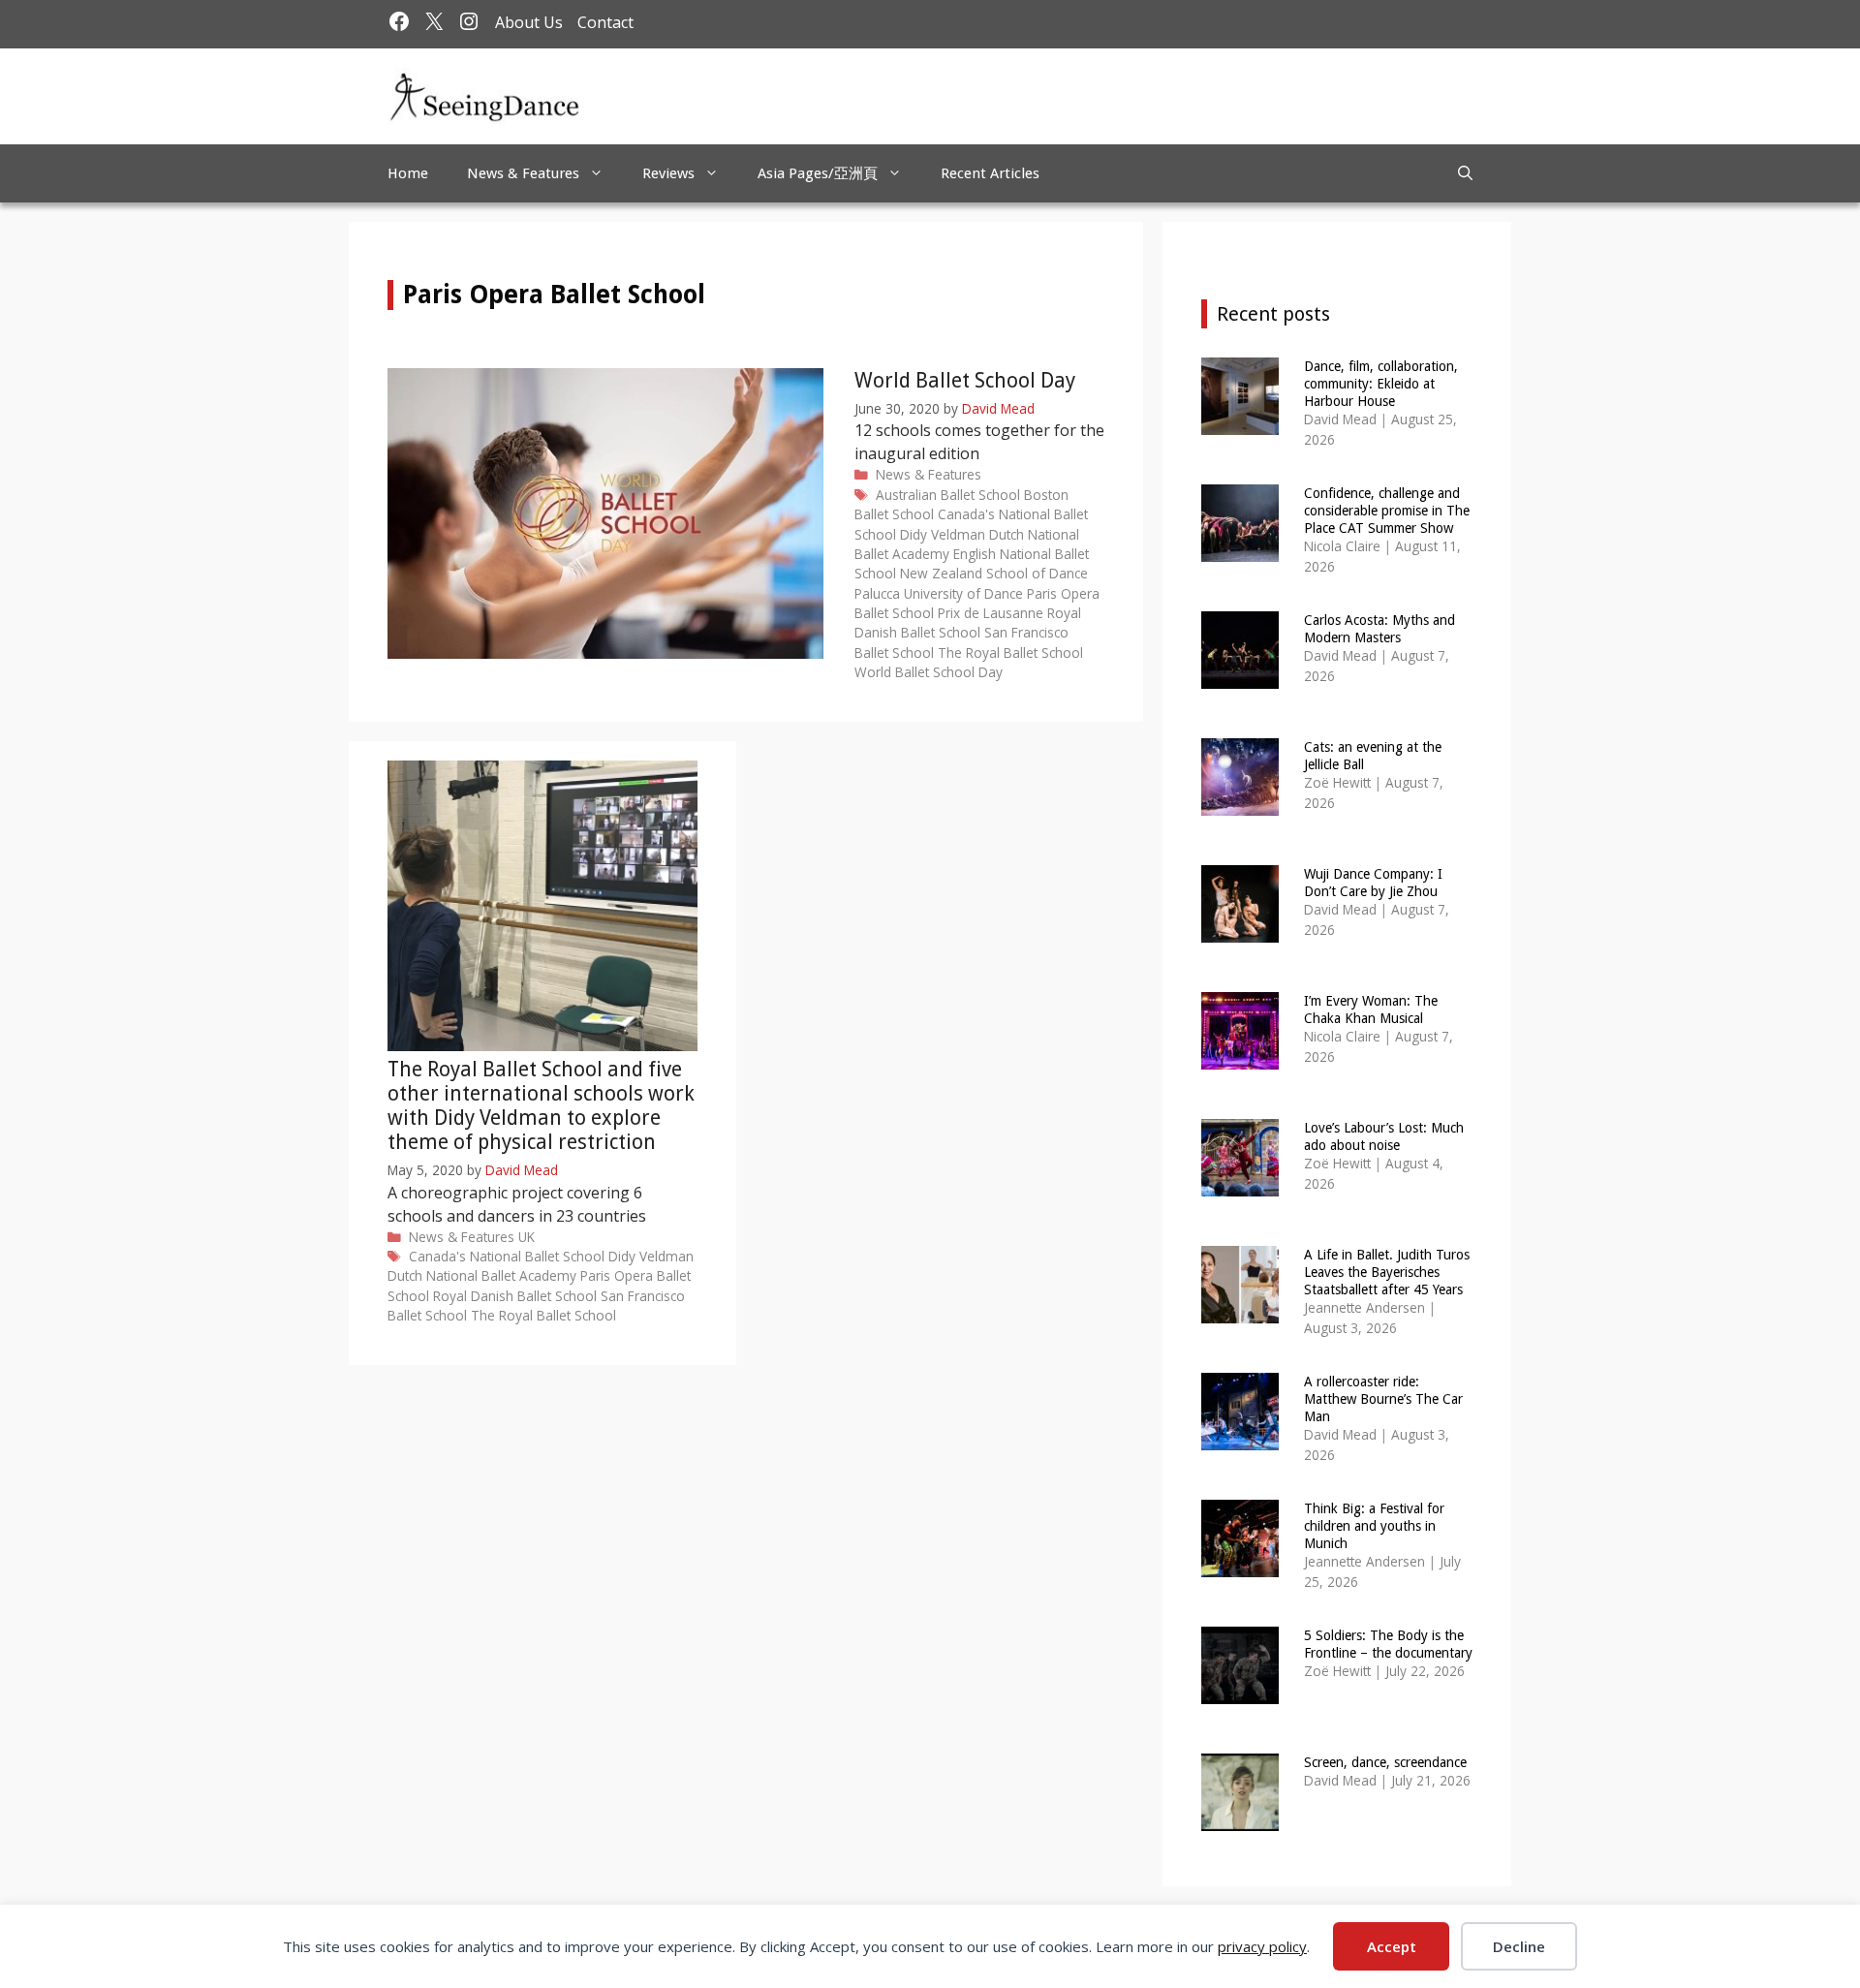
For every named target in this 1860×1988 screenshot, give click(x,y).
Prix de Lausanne (991, 613)
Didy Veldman (943, 534)
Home (408, 173)
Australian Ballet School (948, 495)
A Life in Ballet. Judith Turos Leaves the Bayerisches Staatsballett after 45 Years (1387, 1272)
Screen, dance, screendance (1385, 1762)
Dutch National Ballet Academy (482, 1275)
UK (527, 1237)
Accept (1392, 1946)
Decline (1519, 1946)
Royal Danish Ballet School (968, 622)
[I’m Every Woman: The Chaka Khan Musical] (1240, 1056)
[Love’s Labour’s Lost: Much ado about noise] (1240, 1183)
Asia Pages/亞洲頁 (818, 173)
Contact (605, 22)
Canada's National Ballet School (507, 1256)
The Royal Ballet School (1010, 652)
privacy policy (1262, 1946)
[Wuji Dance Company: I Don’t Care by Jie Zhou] (1240, 930)
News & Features (523, 173)
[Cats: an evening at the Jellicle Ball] (1240, 803)
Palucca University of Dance (939, 593)
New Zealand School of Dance (994, 573)
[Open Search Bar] (1465, 173)
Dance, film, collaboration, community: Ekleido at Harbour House (1381, 384)
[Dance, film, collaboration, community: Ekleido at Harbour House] (1240, 422)
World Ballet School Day (965, 380)
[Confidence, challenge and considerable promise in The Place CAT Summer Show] (1240, 549)
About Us (529, 22)
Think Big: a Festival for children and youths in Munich (1374, 1526)
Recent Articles (990, 173)
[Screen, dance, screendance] (1240, 1818)
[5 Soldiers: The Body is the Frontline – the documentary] (1240, 1691)
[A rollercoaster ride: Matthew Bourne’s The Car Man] (1240, 1437)
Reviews (668, 173)
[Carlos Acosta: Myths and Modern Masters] (1240, 676)
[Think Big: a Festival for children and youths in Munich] (1240, 1564)
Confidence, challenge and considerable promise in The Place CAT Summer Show (1387, 511)
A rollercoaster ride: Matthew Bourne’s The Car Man (1383, 1399)
